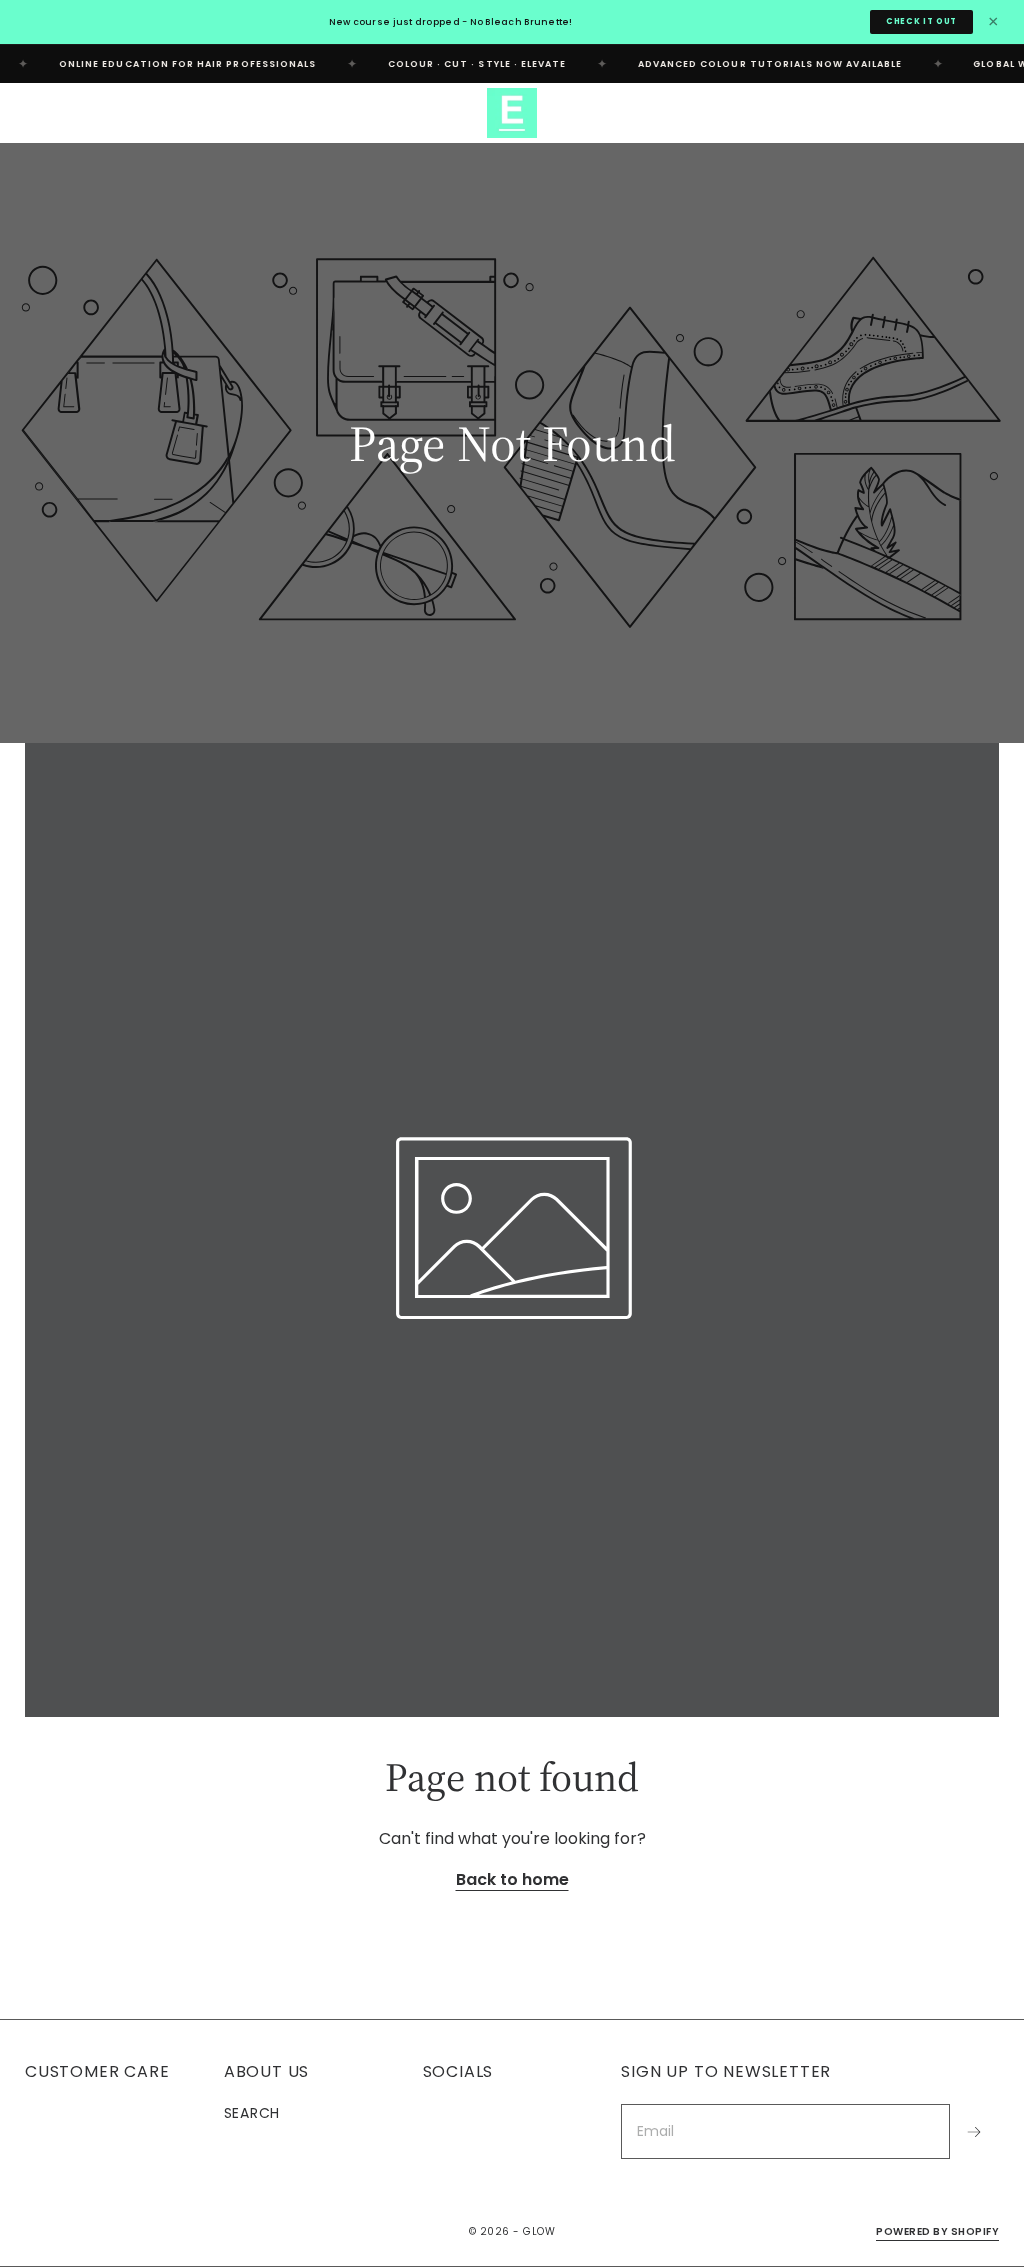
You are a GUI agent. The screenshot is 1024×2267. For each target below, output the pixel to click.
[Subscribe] (974, 2131)
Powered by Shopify (937, 2231)
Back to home (512, 1879)
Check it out (921, 21)
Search (252, 2113)
